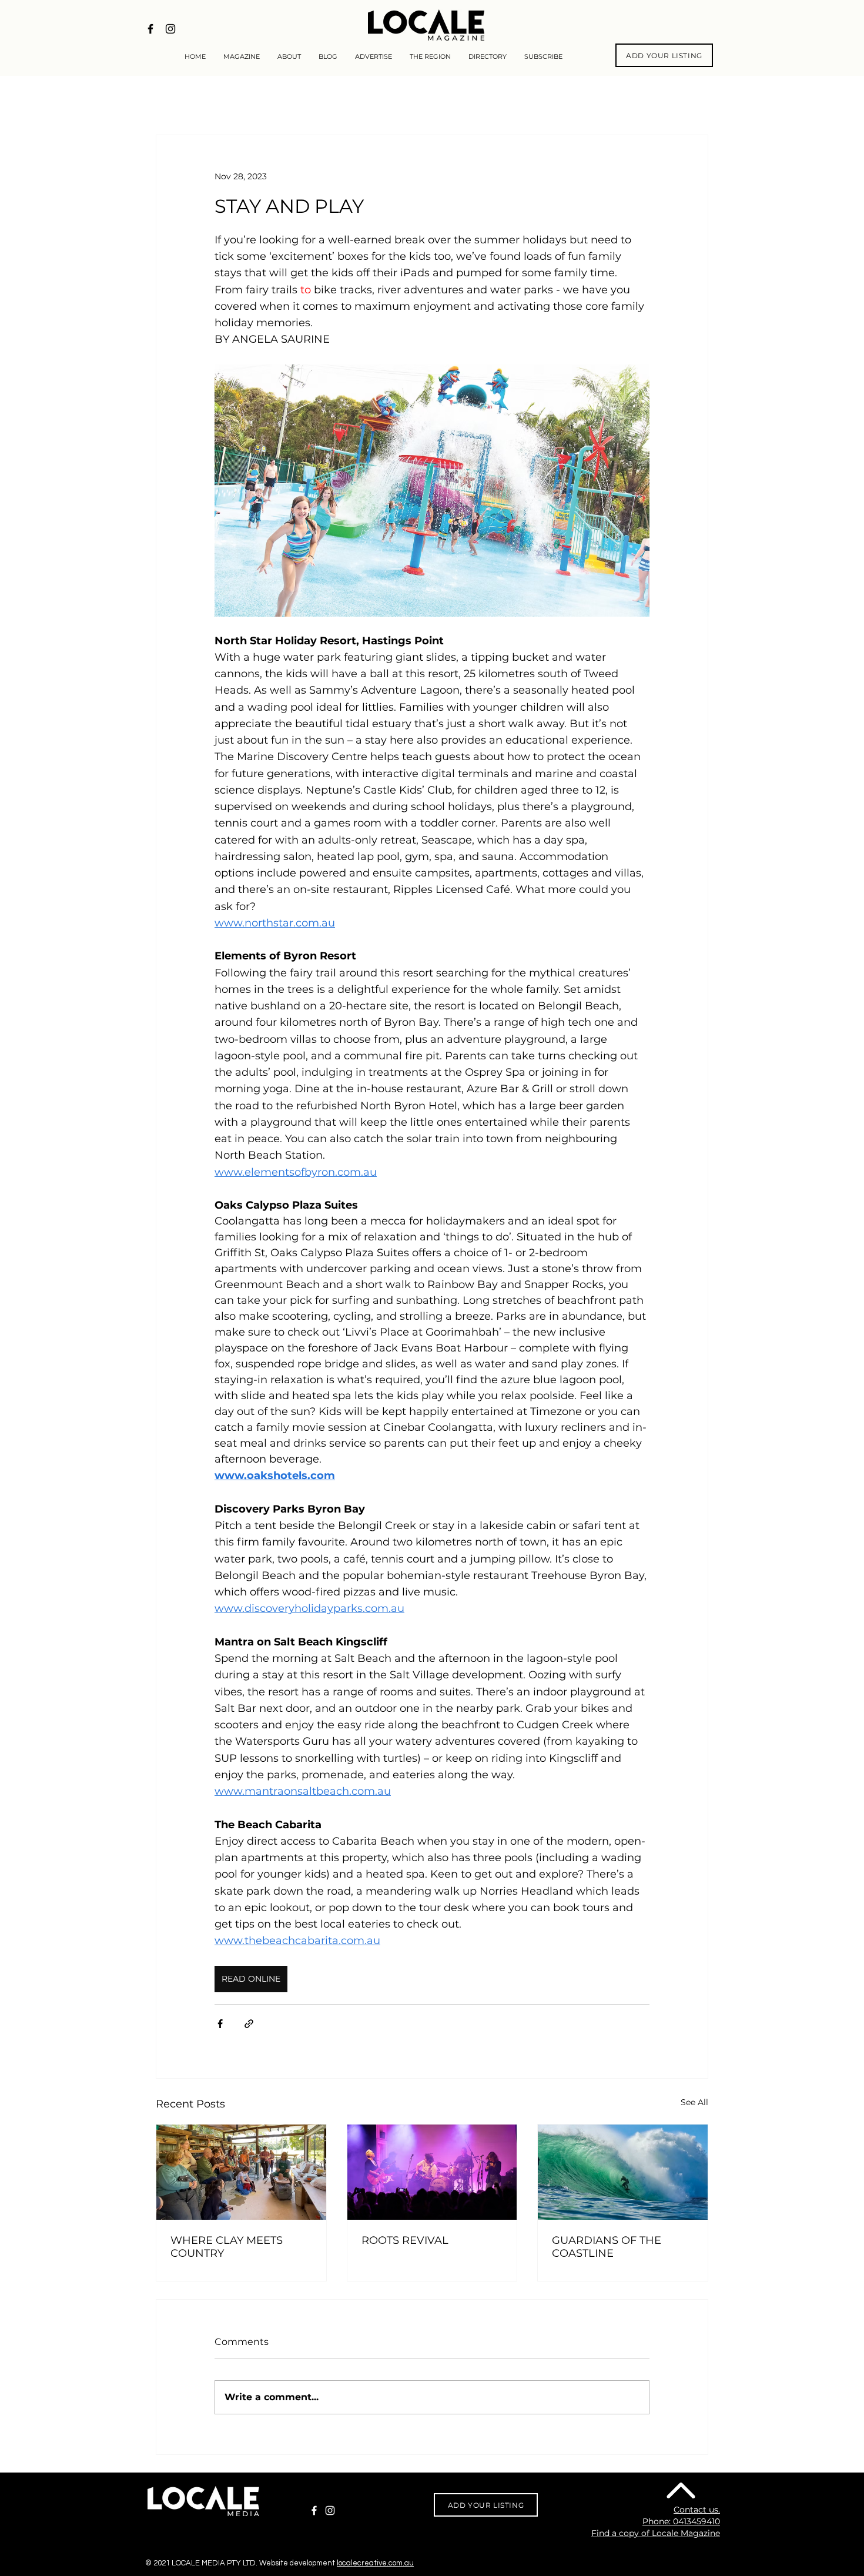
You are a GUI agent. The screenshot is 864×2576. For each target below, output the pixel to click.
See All (694, 2102)
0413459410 (696, 2521)
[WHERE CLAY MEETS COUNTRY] (241, 2172)
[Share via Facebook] (220, 2024)
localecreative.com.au (375, 2563)
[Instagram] (330, 2510)
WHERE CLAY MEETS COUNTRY (227, 2247)
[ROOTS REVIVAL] (432, 2172)
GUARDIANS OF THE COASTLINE (607, 2247)
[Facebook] (314, 2510)
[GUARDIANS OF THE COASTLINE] (623, 2172)
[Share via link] (249, 2024)
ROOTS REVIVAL (405, 2240)
